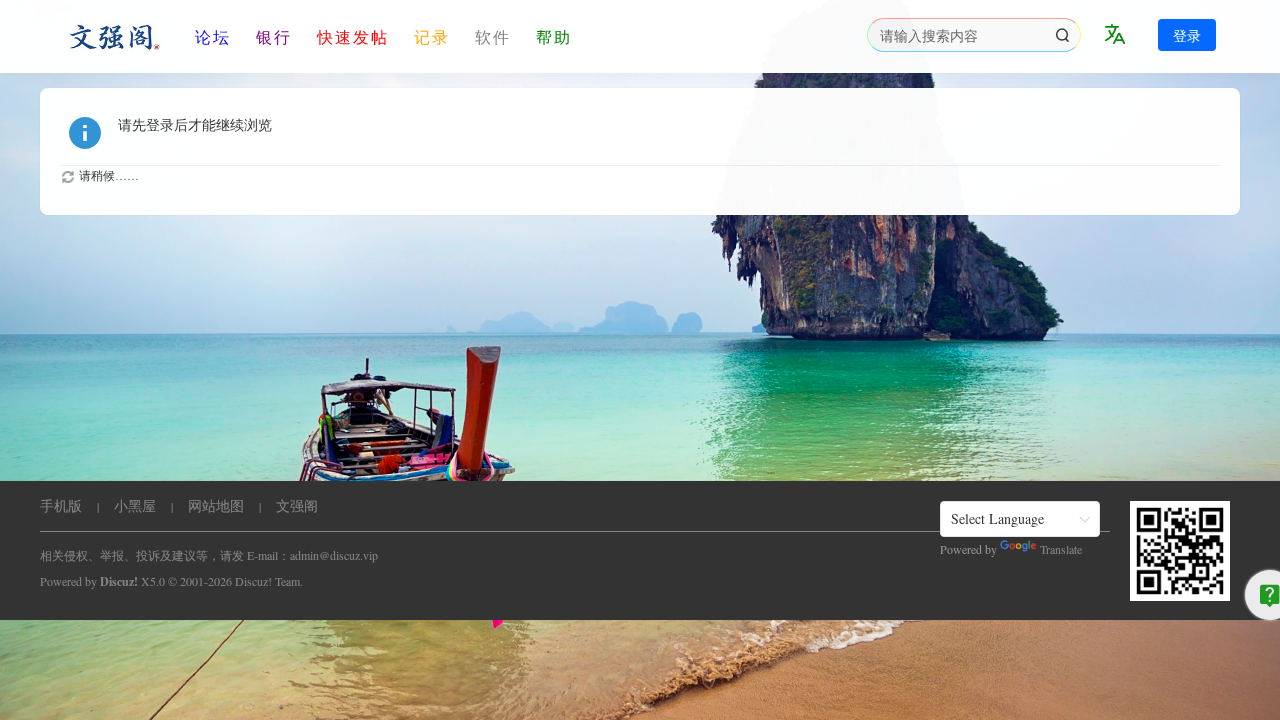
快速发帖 (353, 36)
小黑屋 (135, 505)
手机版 (61, 505)
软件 (493, 36)
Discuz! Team (267, 581)
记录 (432, 36)
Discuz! (119, 581)
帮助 (554, 36)
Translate (1061, 549)
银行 (274, 36)
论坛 (213, 36)
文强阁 (297, 505)
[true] (1062, 35)
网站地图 (216, 505)
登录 (1187, 35)
